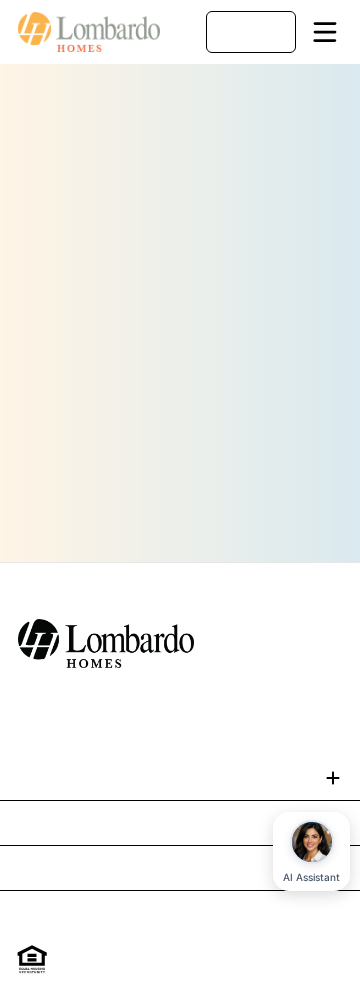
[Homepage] (90, 32)
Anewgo (274, 970)
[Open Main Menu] (325, 32)
